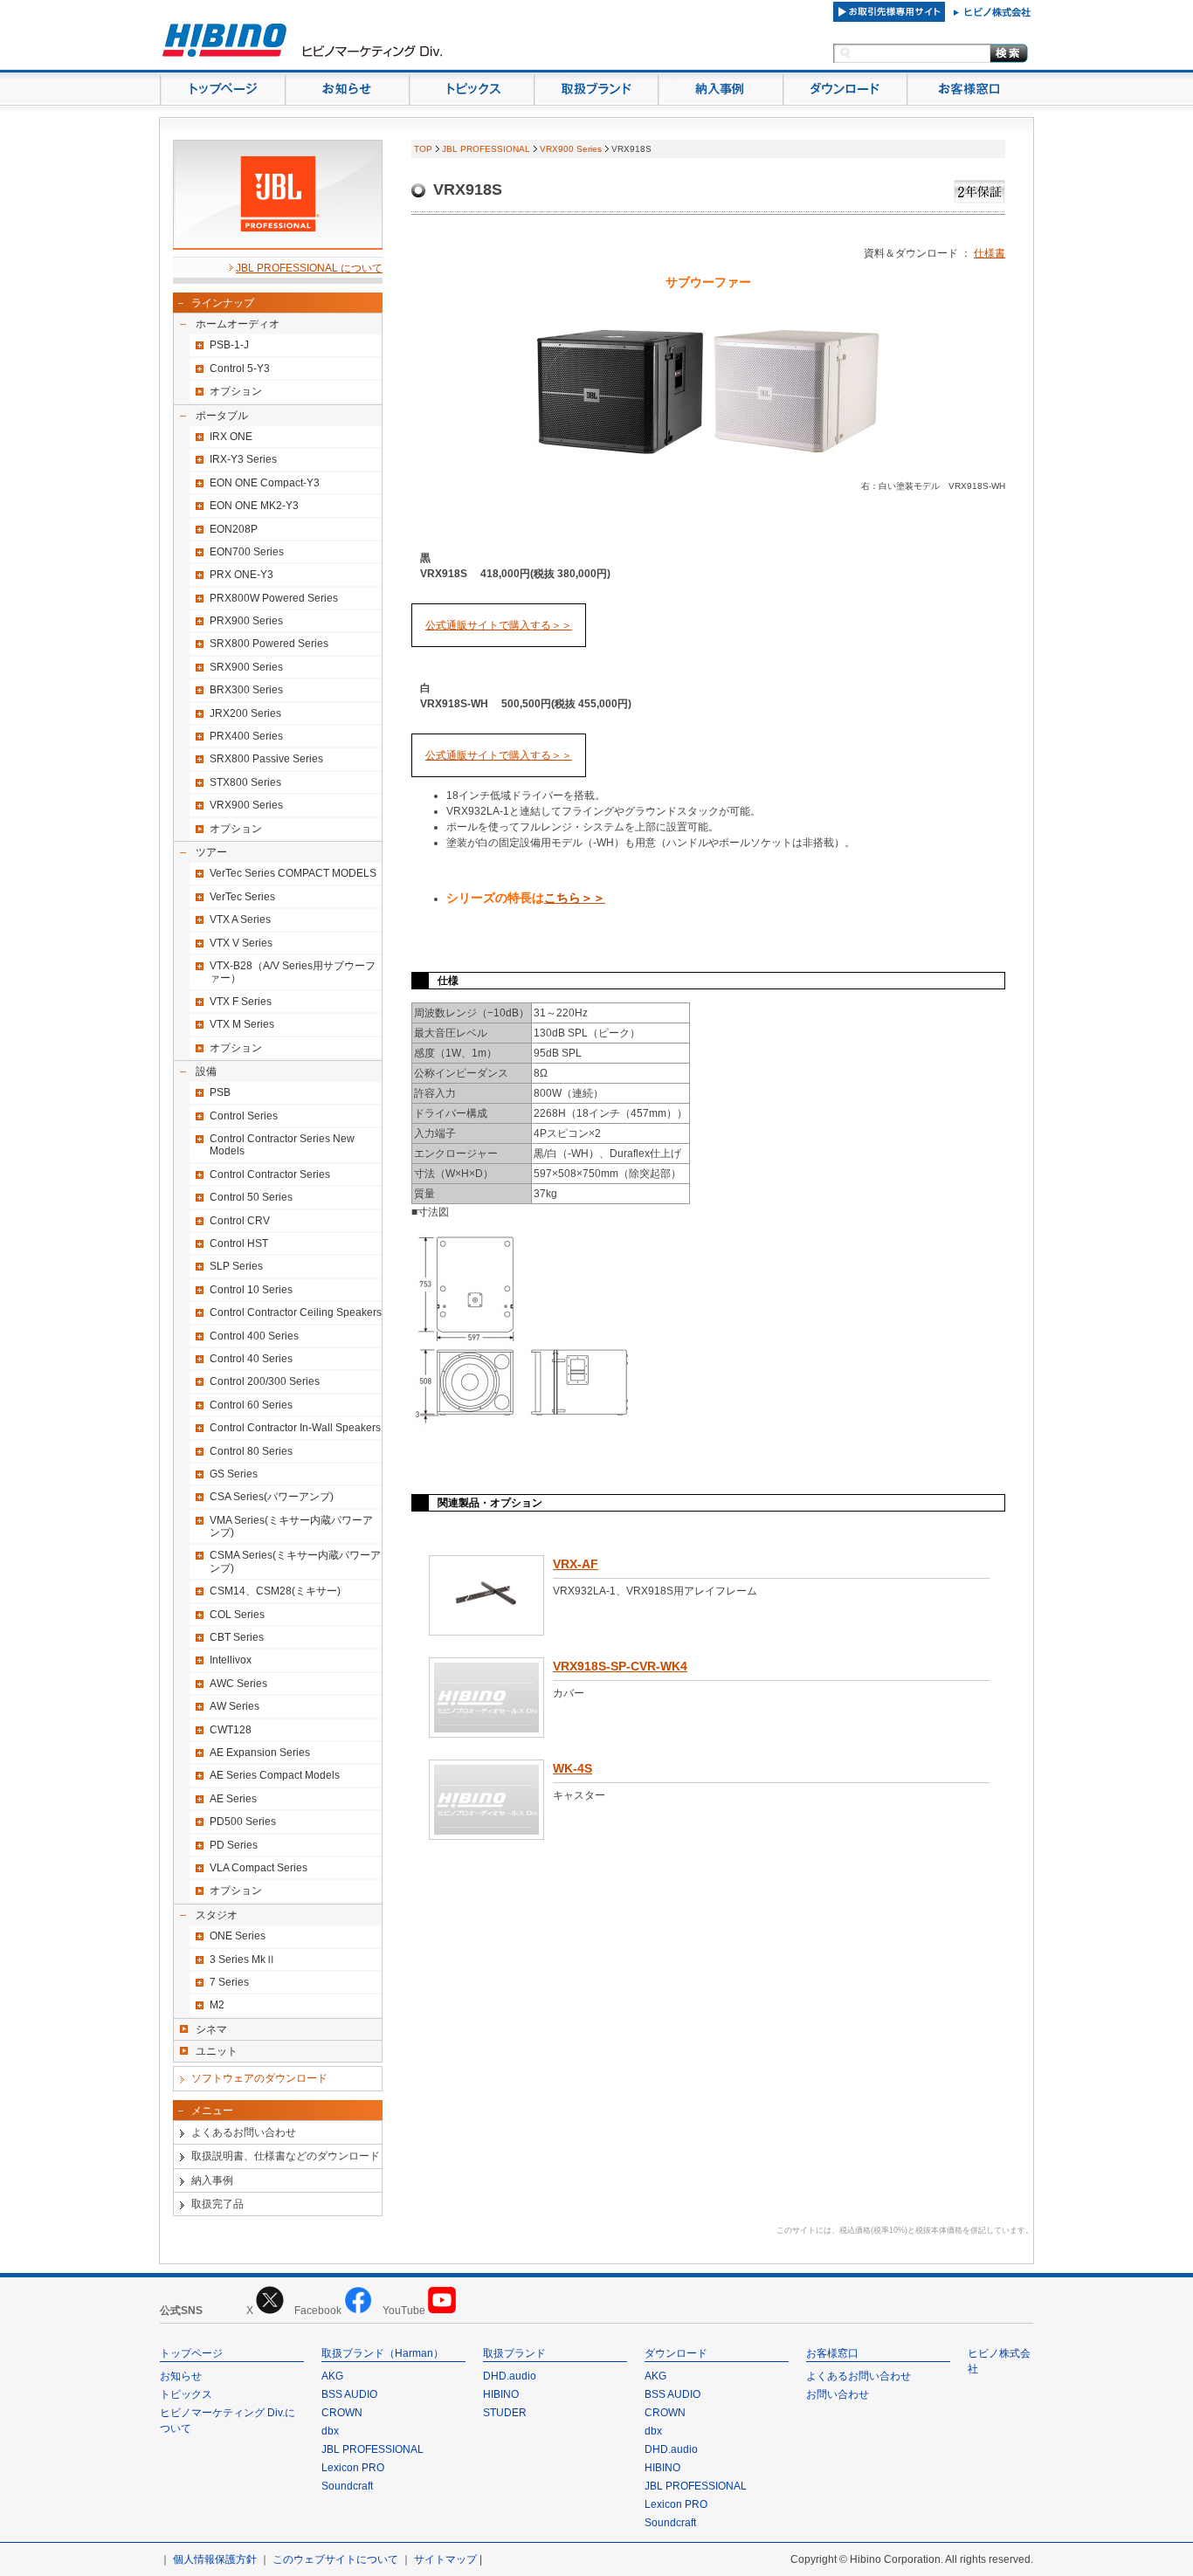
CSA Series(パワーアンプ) (272, 1497)
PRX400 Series (246, 736)
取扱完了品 (217, 2204)
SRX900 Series (246, 667)
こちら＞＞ (575, 898)
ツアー (211, 852)
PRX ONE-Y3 (241, 575)
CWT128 (231, 1730)
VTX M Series (242, 1024)
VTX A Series (240, 920)
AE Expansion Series (260, 1753)
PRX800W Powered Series (274, 598)
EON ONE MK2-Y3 (254, 506)
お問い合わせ (838, 2394)
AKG (332, 2376)
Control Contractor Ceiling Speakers (296, 1312)
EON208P (234, 529)
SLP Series (236, 1266)
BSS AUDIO (349, 2394)
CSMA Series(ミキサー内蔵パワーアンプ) (295, 1561)
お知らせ (181, 2376)
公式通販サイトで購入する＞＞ (499, 625)
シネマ (211, 2029)
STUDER (505, 2413)
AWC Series (238, 1684)
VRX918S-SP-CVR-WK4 (620, 1666)
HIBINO (501, 2394)
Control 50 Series (251, 1197)
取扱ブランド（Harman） (383, 2353)
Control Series (244, 1116)
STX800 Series (245, 782)
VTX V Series (241, 943)
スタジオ (217, 1915)
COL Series (237, 1615)
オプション (236, 391)
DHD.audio (510, 2376)
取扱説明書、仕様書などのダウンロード (286, 2156)
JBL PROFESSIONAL (486, 149)
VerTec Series (242, 897)
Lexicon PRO (353, 2468)
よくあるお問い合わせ (244, 2132)
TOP (423, 149)
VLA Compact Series (259, 1868)
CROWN (342, 2413)
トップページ (191, 2353)
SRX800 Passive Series (266, 759)
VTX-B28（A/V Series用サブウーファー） (293, 972)
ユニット (217, 2051)
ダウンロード (676, 2353)
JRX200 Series (245, 713)
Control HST (239, 1243)
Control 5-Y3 (240, 368)
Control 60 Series (251, 1405)
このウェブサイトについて (335, 2559)
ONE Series (238, 1936)
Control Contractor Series (270, 1174)
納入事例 (212, 2180)
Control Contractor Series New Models (282, 1145)
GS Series (234, 1474)
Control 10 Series (251, 1290)
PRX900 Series (246, 621)
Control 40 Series (251, 1359)
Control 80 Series (251, 1451)
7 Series (229, 1982)
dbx (330, 2431)
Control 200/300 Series (265, 1381)
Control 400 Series (254, 1336)
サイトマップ (445, 2559)
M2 (217, 2005)
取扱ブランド (514, 2353)
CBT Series (237, 1637)
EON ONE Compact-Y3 (265, 483)
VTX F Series (241, 1002)
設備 (206, 1071)
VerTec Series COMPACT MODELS (293, 873)
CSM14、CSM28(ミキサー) (275, 1591)
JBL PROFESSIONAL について (309, 268)
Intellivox (231, 1660)
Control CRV (240, 1221)
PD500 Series (243, 1822)
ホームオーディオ (238, 324)
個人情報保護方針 (215, 2559)
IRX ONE (231, 437)
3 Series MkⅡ (243, 1960)
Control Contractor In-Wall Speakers (295, 1428)
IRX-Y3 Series (243, 459)
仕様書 (990, 253)
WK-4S (572, 1768)
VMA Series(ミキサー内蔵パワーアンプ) (291, 1526)
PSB (220, 1092)
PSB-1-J (229, 345)
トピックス (186, 2394)
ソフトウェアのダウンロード (259, 2078)
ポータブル (222, 416)
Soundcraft (347, 2486)
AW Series (234, 1706)
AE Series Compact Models (275, 1775)
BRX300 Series (246, 690)
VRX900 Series (246, 805)
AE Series (233, 1799)
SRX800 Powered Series (269, 644)
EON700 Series (247, 552)
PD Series (234, 1845)
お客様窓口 (832, 2353)
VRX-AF (576, 1564)
